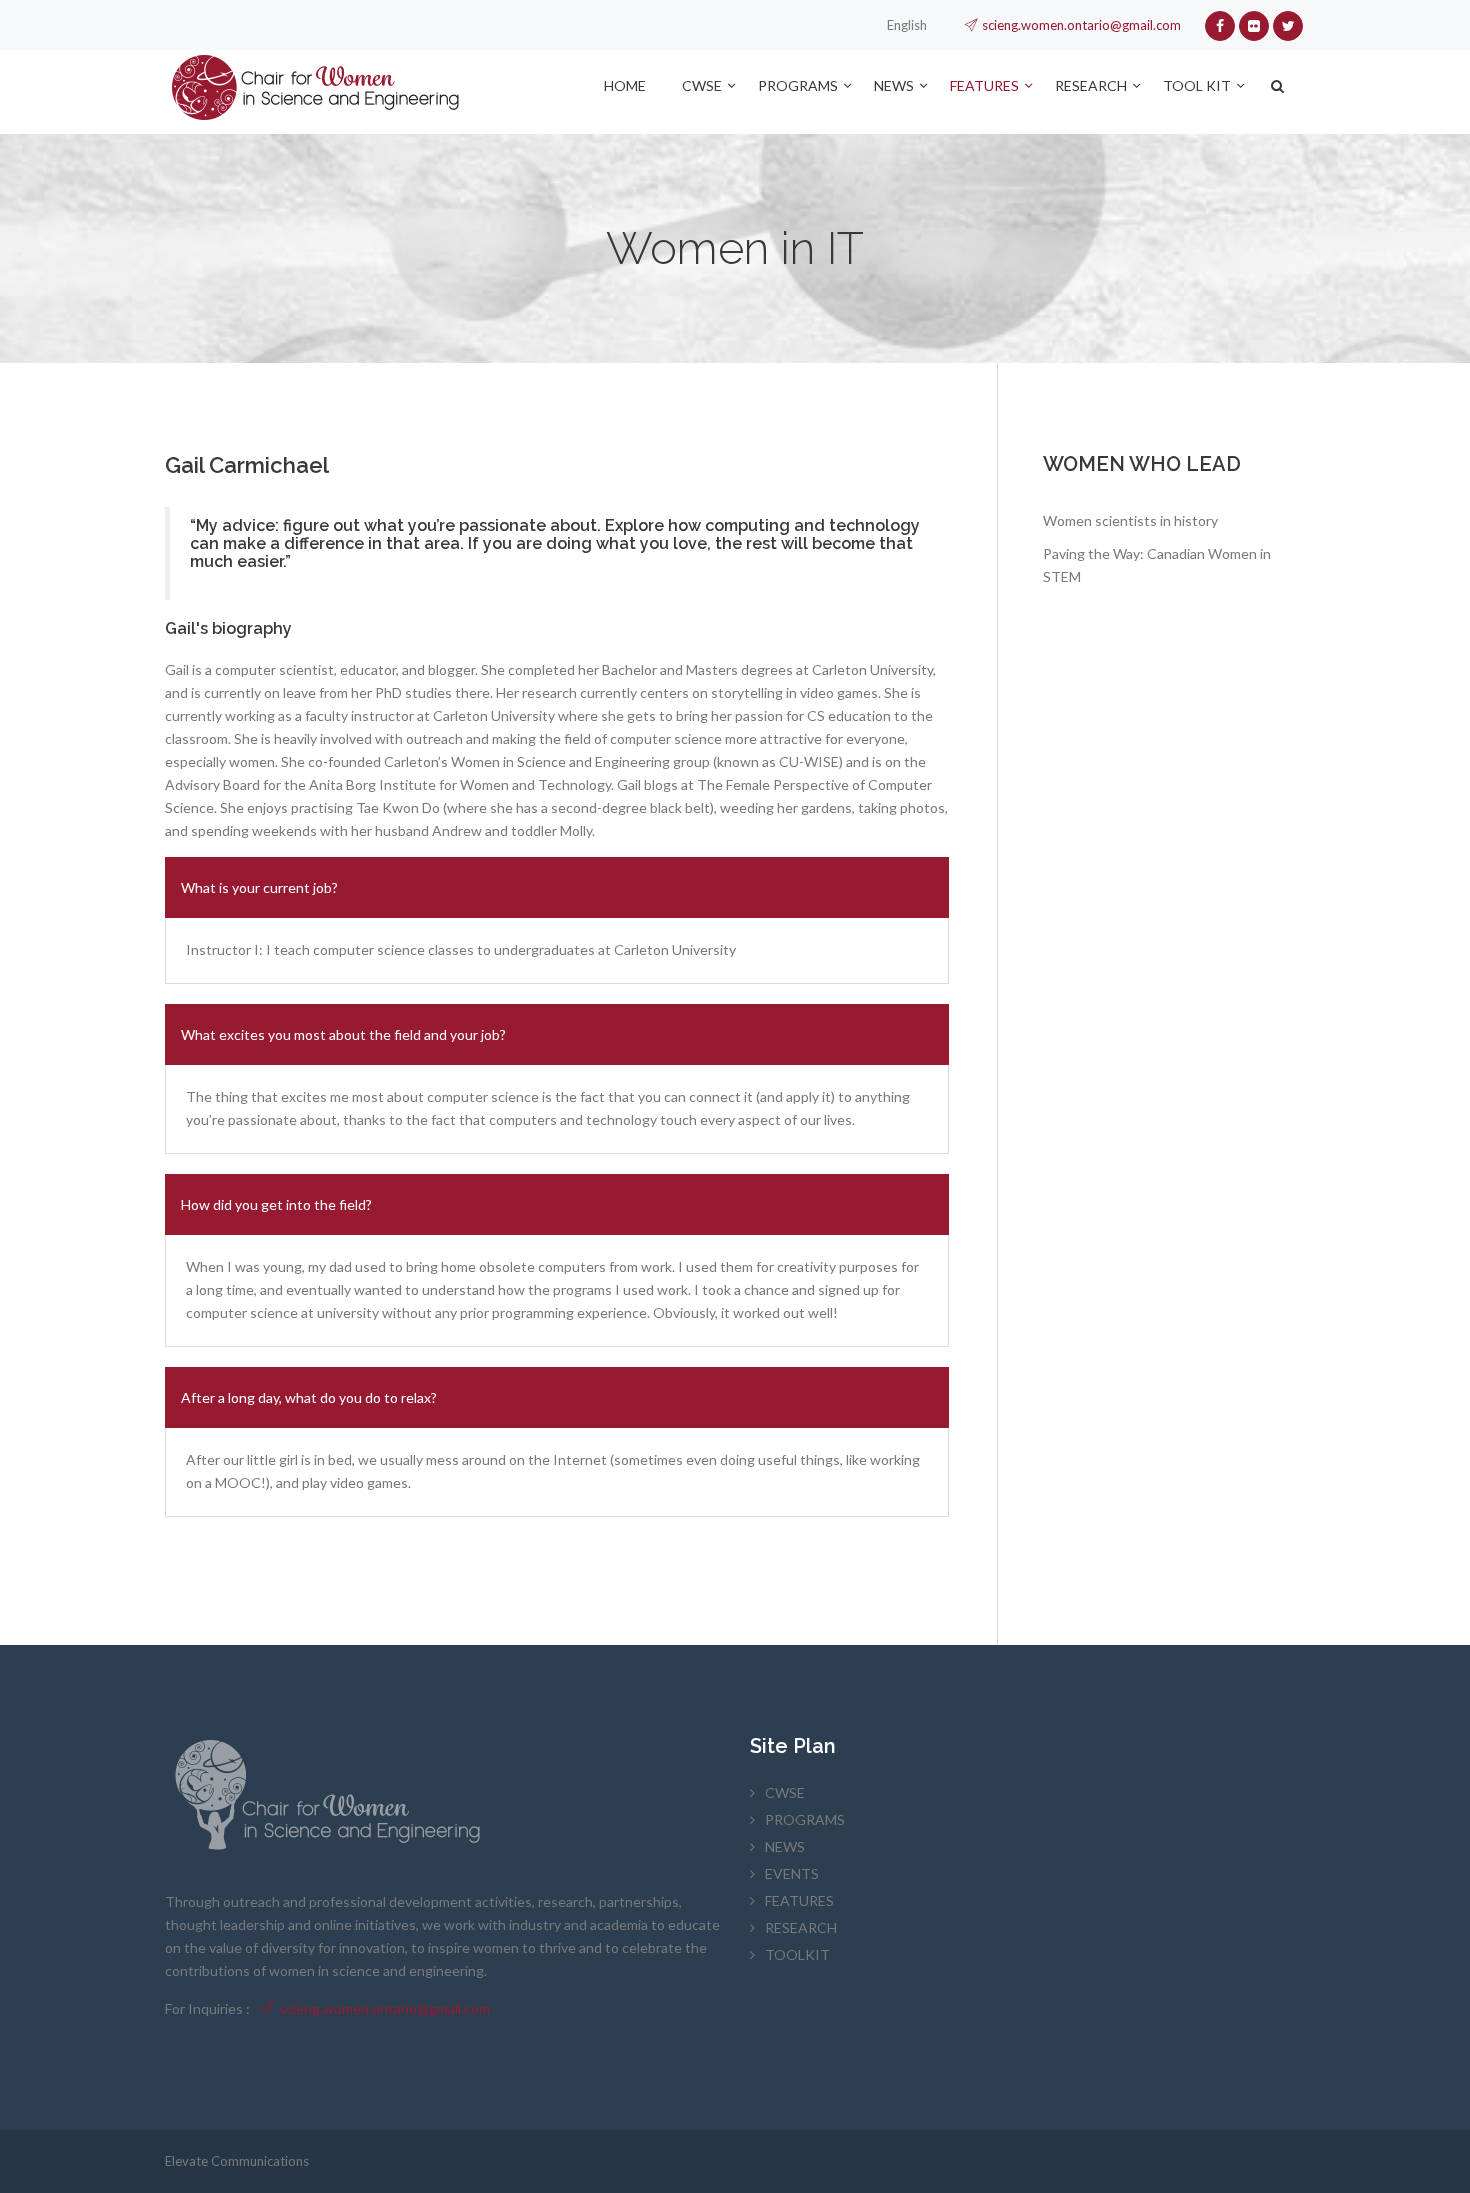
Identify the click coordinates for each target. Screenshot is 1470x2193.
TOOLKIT (797, 1954)
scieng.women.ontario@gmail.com (1081, 25)
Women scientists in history (1130, 520)
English (907, 25)
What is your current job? (259, 887)
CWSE (702, 85)
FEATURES (984, 85)
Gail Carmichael (247, 465)
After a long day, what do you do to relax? (309, 1397)
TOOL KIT (1197, 85)
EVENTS (792, 1873)
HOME (625, 85)
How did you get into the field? (276, 1204)
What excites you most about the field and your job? (343, 1034)
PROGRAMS (798, 85)
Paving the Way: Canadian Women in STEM (1157, 565)
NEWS (894, 85)
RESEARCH (1091, 85)
